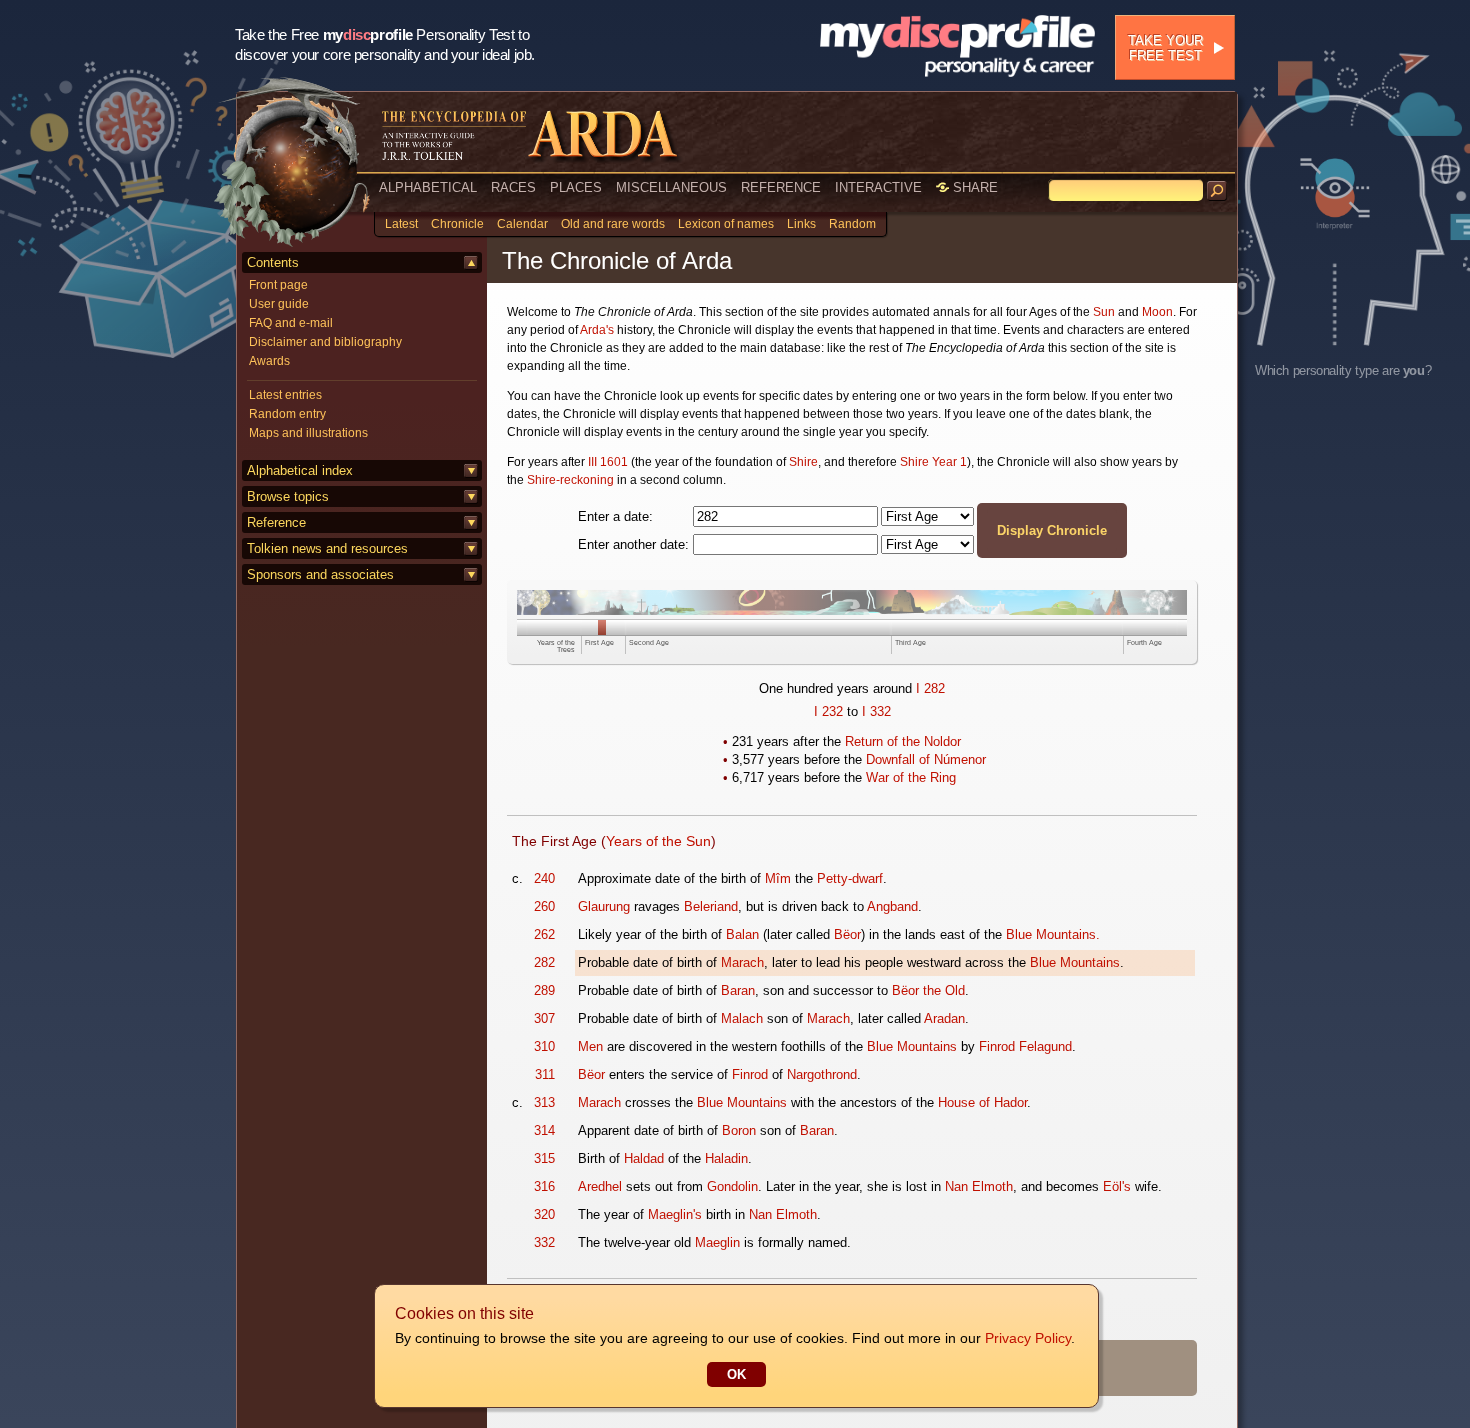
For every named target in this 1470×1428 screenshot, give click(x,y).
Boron (739, 1130)
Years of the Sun (658, 841)
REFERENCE (781, 187)
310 (544, 1046)
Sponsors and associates (320, 574)
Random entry (287, 414)
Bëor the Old (928, 990)
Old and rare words (613, 224)
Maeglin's (675, 1214)
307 (544, 1018)
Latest (401, 224)
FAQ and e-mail (291, 323)
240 (544, 878)
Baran (738, 990)
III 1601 (608, 462)
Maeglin (717, 1242)
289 (544, 990)
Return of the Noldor (903, 741)
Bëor (847, 934)
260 (544, 906)
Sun (1104, 312)
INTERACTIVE (878, 187)
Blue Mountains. (1053, 934)
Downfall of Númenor (926, 759)
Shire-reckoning (570, 480)
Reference (276, 522)
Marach (742, 962)
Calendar (522, 224)
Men (590, 1046)
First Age (599, 642)
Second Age (649, 642)
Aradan (944, 1018)
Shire (803, 462)
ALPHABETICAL (428, 187)
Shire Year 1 (933, 462)
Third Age (910, 642)
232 (832, 711)
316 (544, 1186)
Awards (269, 361)
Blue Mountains (1075, 962)
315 (544, 1158)
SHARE (973, 187)
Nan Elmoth (979, 1186)
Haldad (644, 1158)
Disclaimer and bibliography (325, 342)
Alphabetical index (300, 470)
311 (545, 1074)
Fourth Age (1144, 642)
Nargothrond (822, 1074)
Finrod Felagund (1025, 1046)
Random (852, 224)
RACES (513, 187)
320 (544, 1214)
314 (544, 1130)
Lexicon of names (726, 224)
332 (880, 711)
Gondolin (732, 1186)
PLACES (576, 187)
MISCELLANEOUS (671, 187)
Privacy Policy (1028, 1338)
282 (934, 688)
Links (801, 224)
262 (544, 934)
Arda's (597, 330)
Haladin (726, 1158)
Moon (1157, 312)
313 (544, 1102)
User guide (279, 304)
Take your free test (1165, 48)
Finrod (750, 1074)
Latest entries (285, 395)
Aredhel (600, 1186)
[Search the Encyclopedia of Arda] (1217, 191)
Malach (742, 1018)
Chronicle (457, 224)
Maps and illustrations (308, 433)
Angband (892, 906)
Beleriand (711, 906)
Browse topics (288, 496)
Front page (278, 285)
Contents (273, 262)
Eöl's (1117, 1186)
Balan (742, 934)
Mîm (778, 878)
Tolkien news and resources (327, 548)
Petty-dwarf (850, 878)
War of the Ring (911, 777)
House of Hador (982, 1102)
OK (736, 1374)
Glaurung (604, 906)
